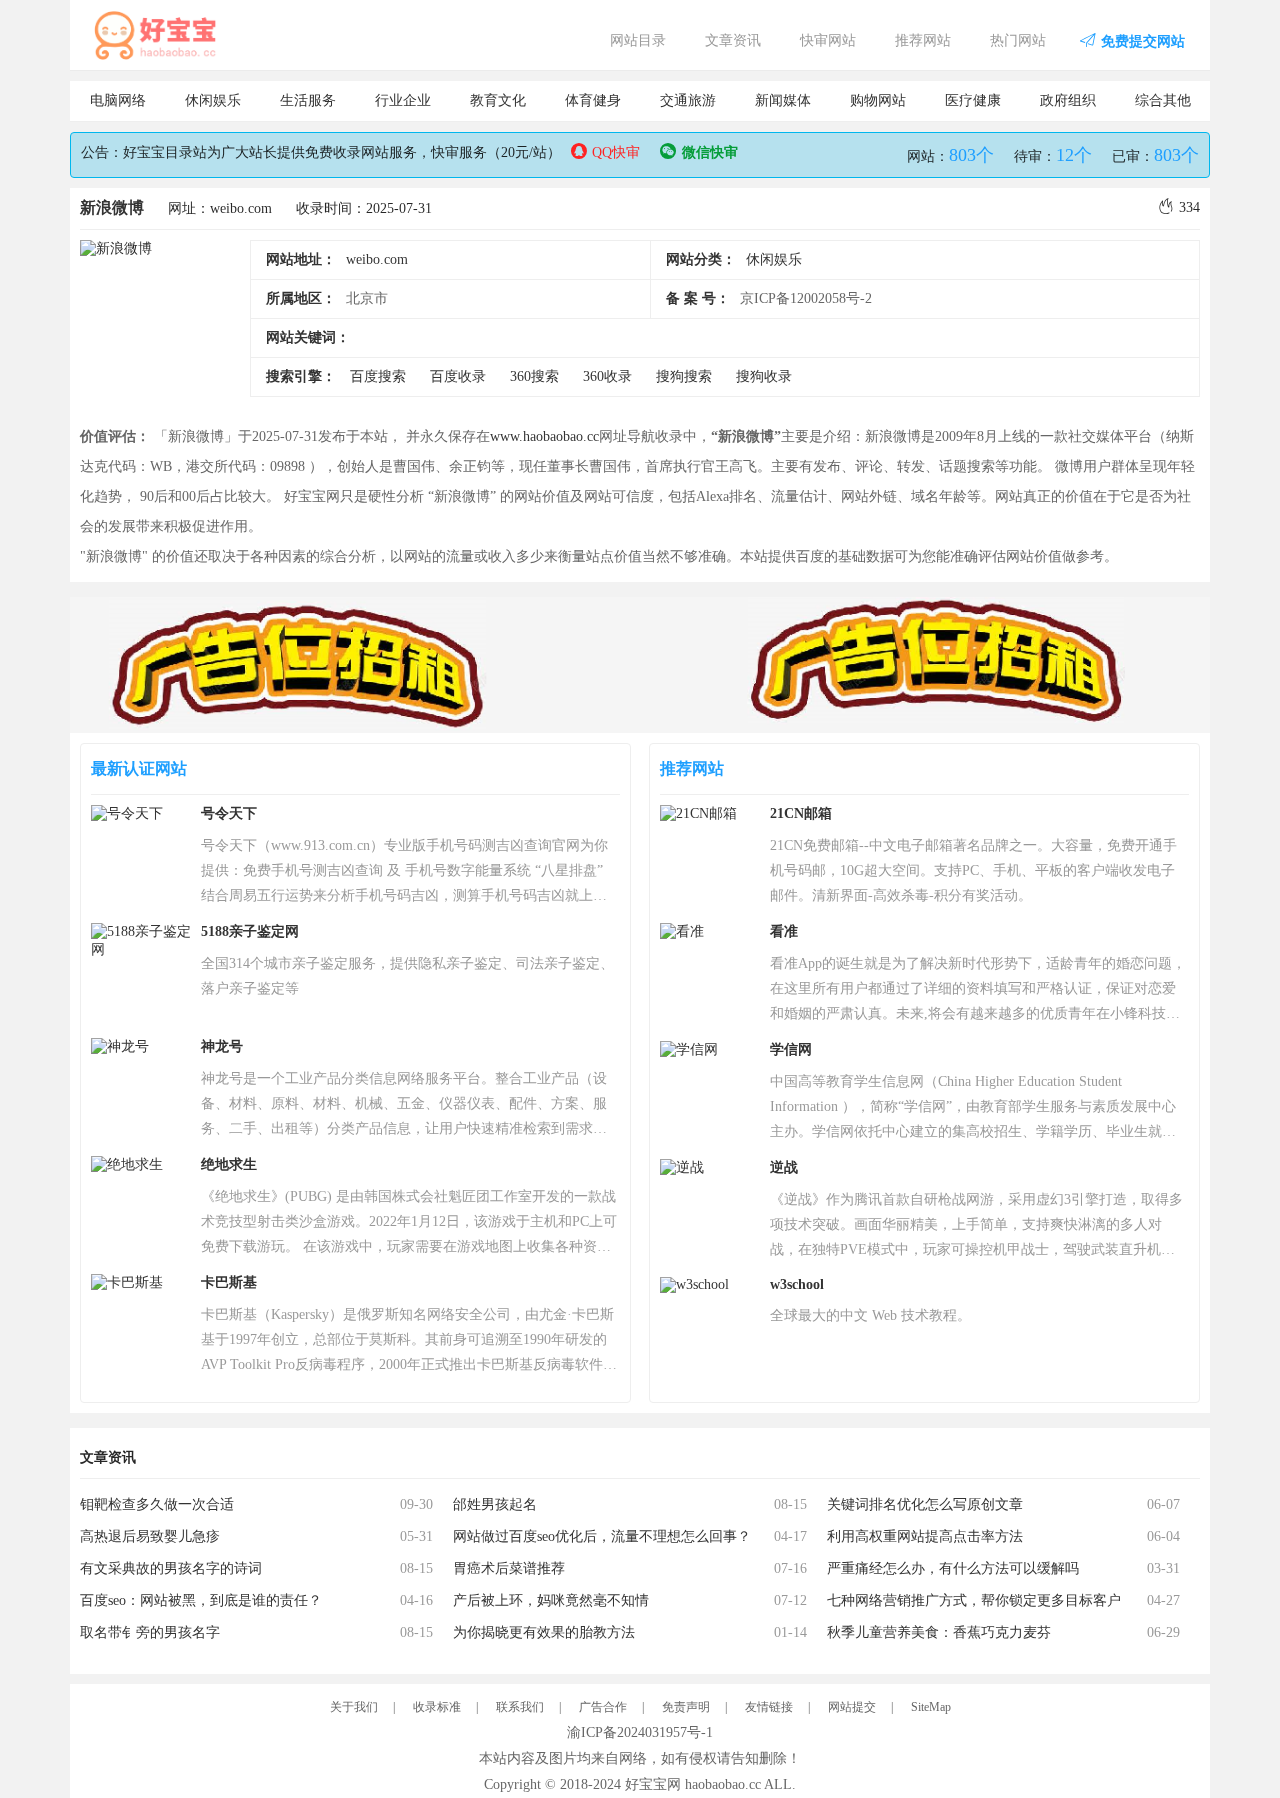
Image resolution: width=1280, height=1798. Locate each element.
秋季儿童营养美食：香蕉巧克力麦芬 (939, 1632)
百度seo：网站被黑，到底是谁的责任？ (201, 1600)
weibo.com (377, 259)
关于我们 (354, 1707)
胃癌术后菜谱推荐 (509, 1568)
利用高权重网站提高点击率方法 (925, 1536)
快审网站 (828, 40)
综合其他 (1163, 100)
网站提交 (852, 1707)
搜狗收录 (764, 376)
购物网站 (878, 100)
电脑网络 (118, 100)
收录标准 (437, 1707)
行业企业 (403, 100)
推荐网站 (923, 40)
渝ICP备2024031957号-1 (640, 1732)
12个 (1074, 155)
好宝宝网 (653, 1784)
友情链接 (769, 1707)
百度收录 (458, 376)
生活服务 (308, 100)
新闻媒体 (783, 100)
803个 (971, 155)
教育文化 (498, 100)
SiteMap (931, 1707)
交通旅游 (688, 100)
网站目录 (638, 40)
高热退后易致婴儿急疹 (150, 1536)
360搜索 (534, 376)
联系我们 (520, 1707)
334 (1189, 207)
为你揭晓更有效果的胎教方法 (544, 1632)
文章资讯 (733, 40)
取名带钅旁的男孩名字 (150, 1632)
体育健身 (593, 100)
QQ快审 (616, 152)
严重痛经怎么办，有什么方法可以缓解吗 (953, 1568)
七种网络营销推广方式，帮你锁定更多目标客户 (974, 1600)
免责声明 (686, 1707)
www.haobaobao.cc (544, 436)
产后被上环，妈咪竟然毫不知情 (551, 1600)
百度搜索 (378, 376)
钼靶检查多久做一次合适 (157, 1504)
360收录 (607, 376)
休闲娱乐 (213, 100)
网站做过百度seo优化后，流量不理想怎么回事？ (602, 1536)
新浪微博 (112, 207)
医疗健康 (973, 100)
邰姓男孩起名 (495, 1504)
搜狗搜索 (684, 376)
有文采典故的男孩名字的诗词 (171, 1568)
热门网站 (1018, 40)
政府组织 (1068, 100)
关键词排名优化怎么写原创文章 (925, 1504)
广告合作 (603, 1707)
